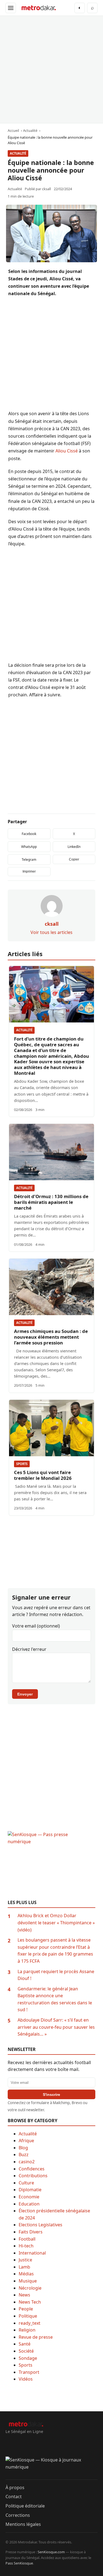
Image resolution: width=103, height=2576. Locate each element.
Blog (23, 2148)
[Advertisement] (51, 69)
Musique (28, 2281)
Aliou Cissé (67, 451)
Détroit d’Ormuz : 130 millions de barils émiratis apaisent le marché (51, 1202)
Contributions (33, 2176)
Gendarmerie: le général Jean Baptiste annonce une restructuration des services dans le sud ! (55, 1999)
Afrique (26, 2141)
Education (29, 2204)
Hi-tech (26, 2246)
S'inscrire (51, 2095)
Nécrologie (30, 2288)
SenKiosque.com (51, 2552)
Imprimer (29, 871)
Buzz (24, 2155)
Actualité (18, 153)
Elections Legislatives (41, 2225)
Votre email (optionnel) (36, 1626)
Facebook (29, 834)
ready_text (30, 2323)
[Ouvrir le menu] (11, 8)
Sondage (28, 2358)
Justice (25, 2260)
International (32, 2253)
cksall (46, 189)
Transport (29, 2372)
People (26, 2309)
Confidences (32, 2169)
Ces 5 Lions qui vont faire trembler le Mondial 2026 (43, 1475)
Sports (22, 1464)
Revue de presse (36, 2337)
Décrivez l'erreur (29, 1649)
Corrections (18, 2515)
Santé (25, 2344)
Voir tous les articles (51, 932)
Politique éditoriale (25, 2506)
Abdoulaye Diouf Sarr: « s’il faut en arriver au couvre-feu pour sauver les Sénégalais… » (56, 2027)
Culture (26, 2183)
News (24, 2295)
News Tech (30, 2302)
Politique (28, 2316)
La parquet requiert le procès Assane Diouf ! (56, 1975)
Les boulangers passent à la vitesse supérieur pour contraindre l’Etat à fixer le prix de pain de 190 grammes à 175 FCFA (55, 1950)
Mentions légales (23, 2524)
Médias (26, 2274)
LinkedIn (74, 847)
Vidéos (26, 2379)
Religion (27, 2330)
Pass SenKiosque (19, 2563)
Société (26, 2351)
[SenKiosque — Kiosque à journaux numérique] (51, 2468)
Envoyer (25, 1694)
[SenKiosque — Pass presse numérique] (51, 1865)
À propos (15, 2487)
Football (27, 2239)
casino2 (27, 2162)
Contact (14, 2497)
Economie (29, 2197)
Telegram (29, 860)
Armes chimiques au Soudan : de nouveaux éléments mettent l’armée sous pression (51, 1337)
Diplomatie (30, 2190)
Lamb (24, 2267)
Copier (74, 859)
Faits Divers (31, 2232)
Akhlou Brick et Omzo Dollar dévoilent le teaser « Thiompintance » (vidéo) (56, 1923)
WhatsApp (29, 847)
